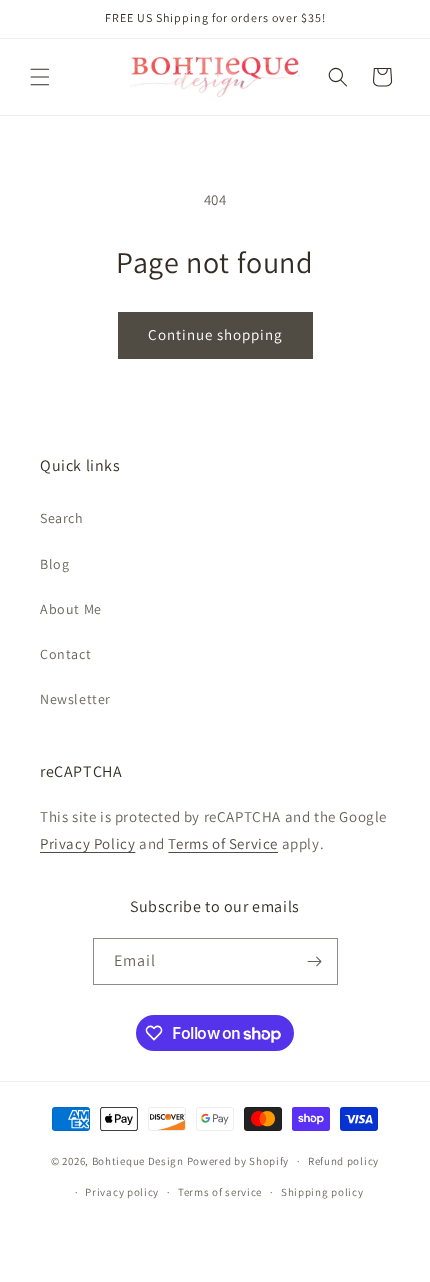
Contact (65, 654)
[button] (40, 77)
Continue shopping (215, 334)
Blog (54, 564)
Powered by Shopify (238, 1161)
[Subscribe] (315, 961)
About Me (71, 609)
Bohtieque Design (138, 1161)
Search (62, 518)
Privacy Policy (87, 843)
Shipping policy (322, 1192)
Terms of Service (223, 843)
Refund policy (343, 1161)
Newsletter (75, 699)
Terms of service (220, 1192)
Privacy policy (122, 1192)
